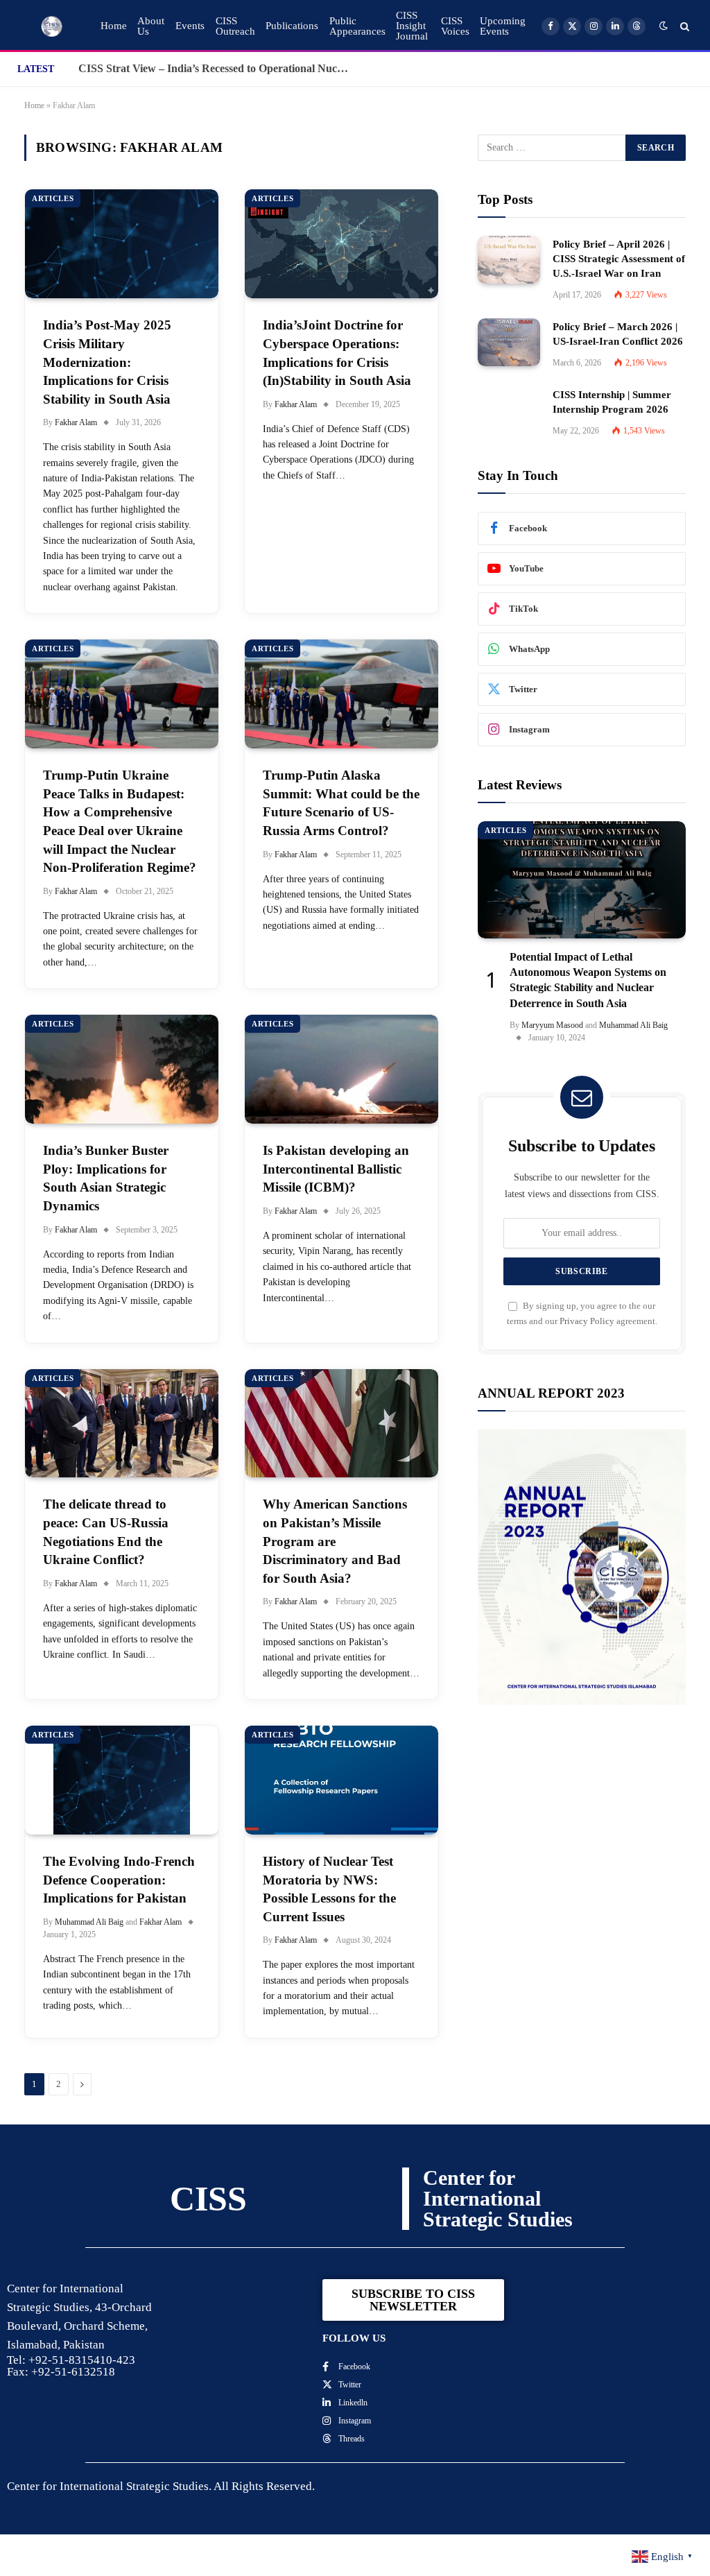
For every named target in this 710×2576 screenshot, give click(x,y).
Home (114, 26)
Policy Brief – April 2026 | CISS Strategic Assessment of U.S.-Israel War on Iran (619, 259)
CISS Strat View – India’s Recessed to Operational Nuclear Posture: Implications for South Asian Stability (217, 68)
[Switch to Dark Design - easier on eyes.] (664, 26)
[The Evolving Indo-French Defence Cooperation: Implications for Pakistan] (122, 1780)
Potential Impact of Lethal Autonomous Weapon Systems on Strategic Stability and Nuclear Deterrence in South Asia (588, 980)
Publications (292, 26)
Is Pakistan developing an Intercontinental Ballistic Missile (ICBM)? (336, 1169)
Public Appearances (357, 26)
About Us (151, 26)
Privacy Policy (587, 1321)
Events (190, 26)
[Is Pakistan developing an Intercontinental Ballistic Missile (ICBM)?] (341, 1069)
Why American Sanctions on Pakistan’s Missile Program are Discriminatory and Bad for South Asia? (335, 1541)
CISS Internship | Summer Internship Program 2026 (612, 402)
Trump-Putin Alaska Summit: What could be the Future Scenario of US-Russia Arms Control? (341, 803)
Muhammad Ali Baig (89, 1922)
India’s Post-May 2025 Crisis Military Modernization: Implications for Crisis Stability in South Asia (107, 362)
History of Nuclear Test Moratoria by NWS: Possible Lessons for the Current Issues (329, 1889)
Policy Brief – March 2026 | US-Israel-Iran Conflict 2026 (618, 334)
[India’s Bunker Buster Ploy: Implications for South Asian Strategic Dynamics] (122, 1069)
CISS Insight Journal (412, 26)
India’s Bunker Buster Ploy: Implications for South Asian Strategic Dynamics (106, 1178)
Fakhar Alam (76, 422)
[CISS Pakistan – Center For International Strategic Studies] (52, 26)
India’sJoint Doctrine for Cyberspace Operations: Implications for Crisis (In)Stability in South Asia (337, 353)
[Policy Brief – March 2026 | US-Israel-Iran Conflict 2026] (509, 342)
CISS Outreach (235, 26)
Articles (53, 198)
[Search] (683, 26)
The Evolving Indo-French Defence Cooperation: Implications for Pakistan (119, 1880)
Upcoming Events (503, 26)
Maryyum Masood (552, 1025)
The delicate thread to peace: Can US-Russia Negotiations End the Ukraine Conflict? (106, 1532)
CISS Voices (455, 26)
